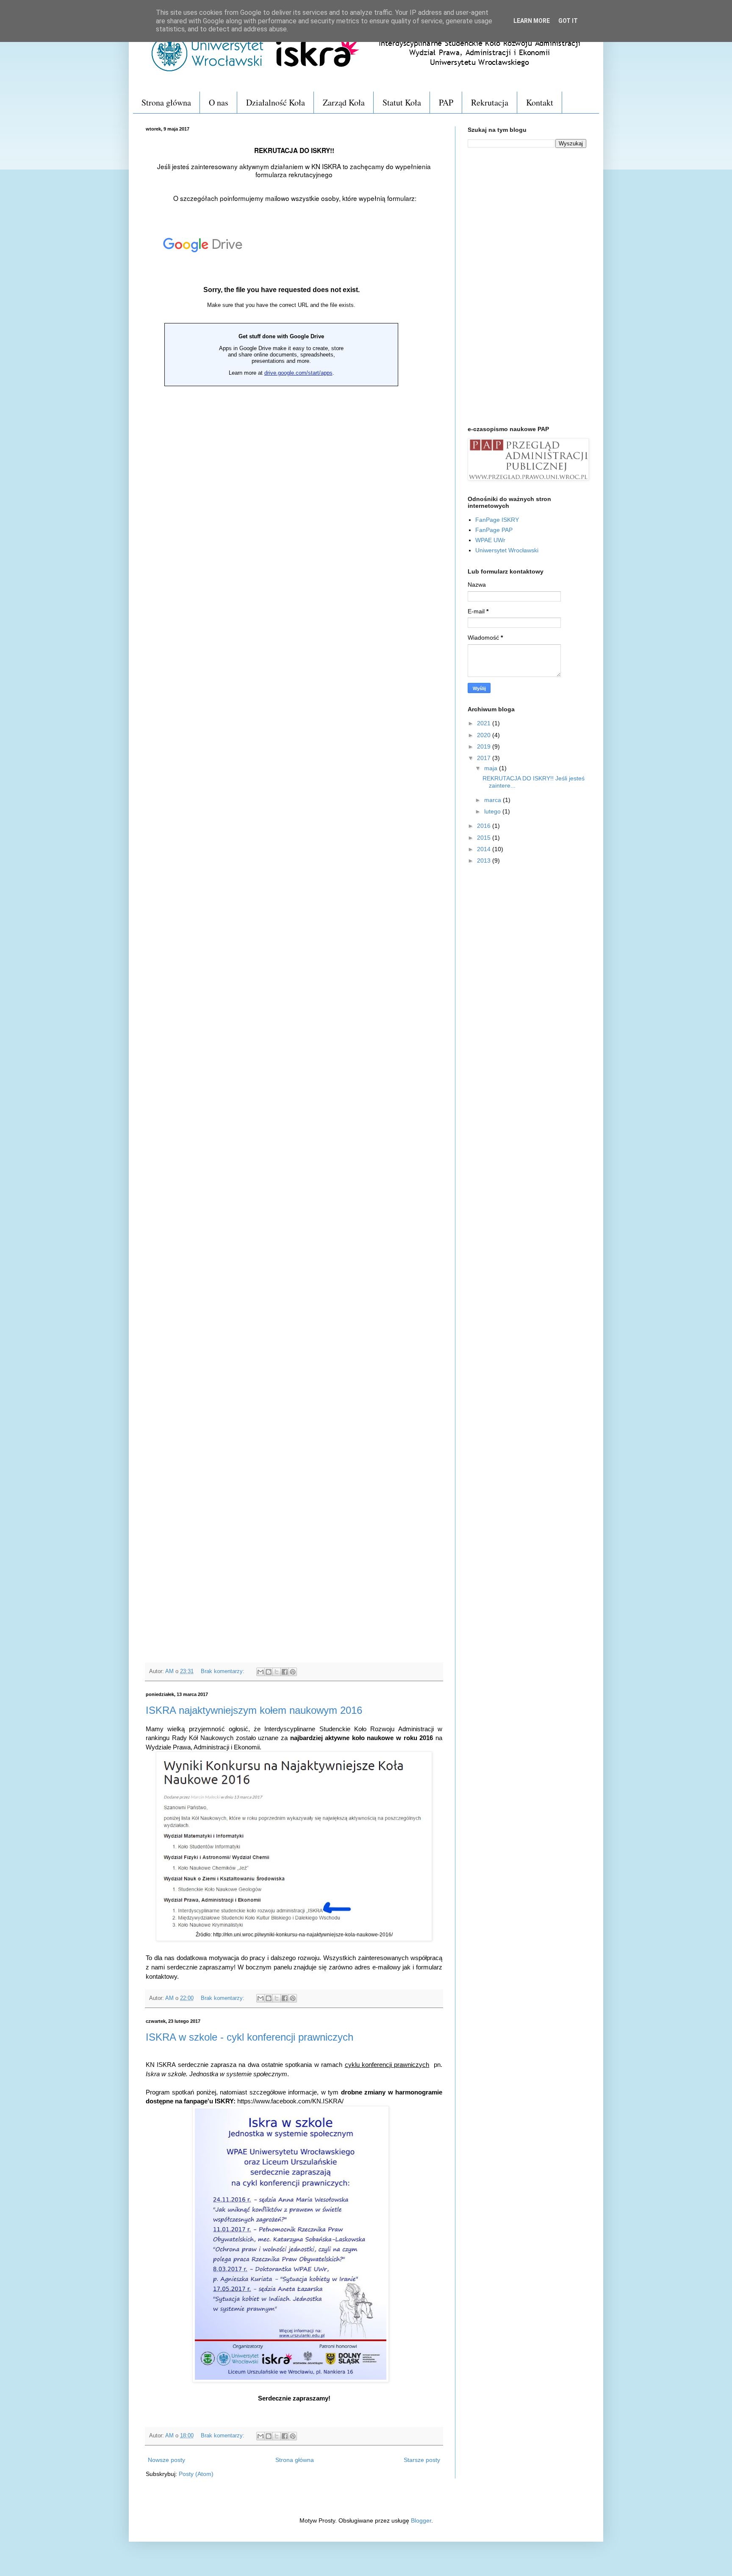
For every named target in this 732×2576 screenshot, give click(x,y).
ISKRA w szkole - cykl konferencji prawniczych (250, 2037)
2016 (485, 826)
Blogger (421, 2520)
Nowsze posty (166, 2460)
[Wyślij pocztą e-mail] (261, 1672)
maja (492, 768)
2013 (485, 861)
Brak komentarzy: (223, 1671)
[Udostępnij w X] (277, 1672)
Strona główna (166, 102)
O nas (219, 102)
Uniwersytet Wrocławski (507, 550)
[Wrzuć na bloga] (269, 1672)
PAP (446, 102)
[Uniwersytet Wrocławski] (207, 74)
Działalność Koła (276, 102)
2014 (485, 849)
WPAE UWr (490, 540)
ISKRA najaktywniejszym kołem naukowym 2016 (254, 1710)
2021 (485, 723)
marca (494, 800)
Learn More (532, 21)
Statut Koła (402, 102)
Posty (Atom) (196, 2474)
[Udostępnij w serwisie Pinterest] (293, 1672)
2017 (485, 758)
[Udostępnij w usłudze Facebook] (285, 1672)
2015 (485, 838)
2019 (485, 746)
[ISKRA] (428, 74)
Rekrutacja (490, 102)
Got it (568, 21)
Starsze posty (422, 2460)
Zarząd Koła (344, 102)
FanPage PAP (494, 530)
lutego (493, 811)
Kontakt (540, 102)
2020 (485, 735)
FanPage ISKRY (497, 520)
